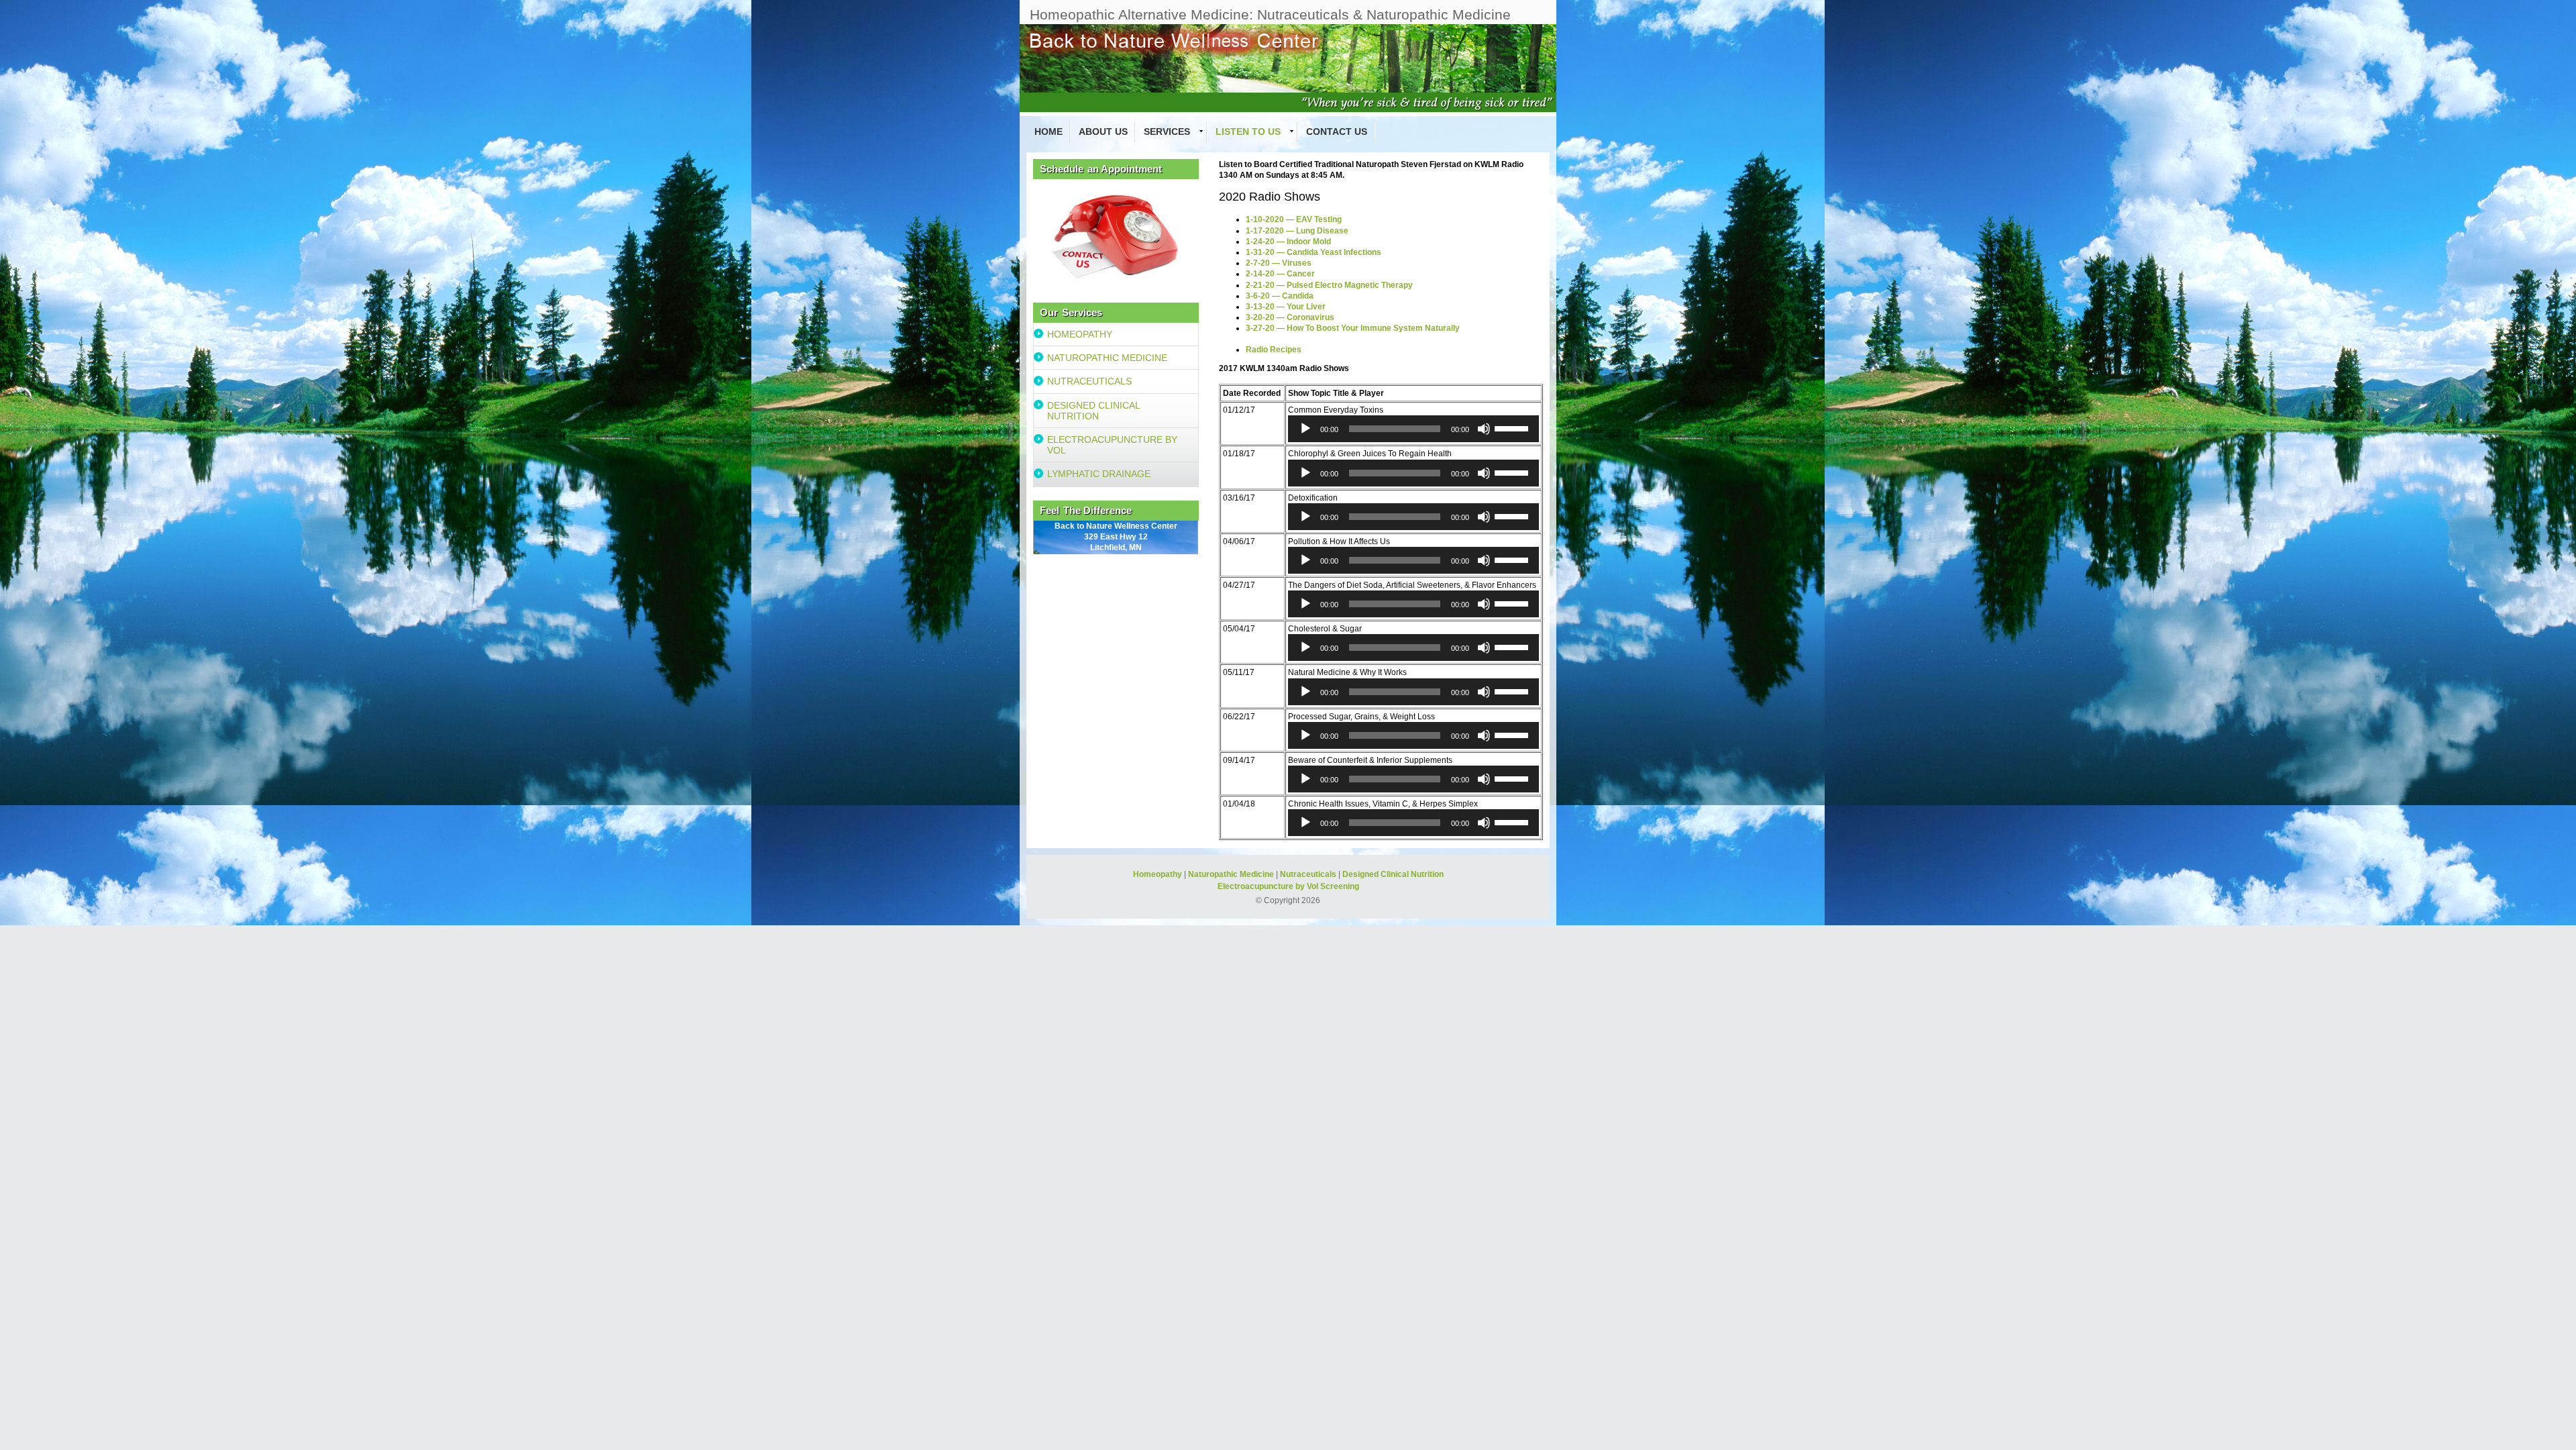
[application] (1413, 429)
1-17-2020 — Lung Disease (1297, 231)
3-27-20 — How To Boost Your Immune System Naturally (1353, 328)
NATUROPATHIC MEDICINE (1107, 358)
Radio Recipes (1274, 350)
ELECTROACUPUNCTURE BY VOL (1112, 445)
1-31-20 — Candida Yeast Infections (1313, 252)
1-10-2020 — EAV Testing (1294, 219)
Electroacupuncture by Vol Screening (1288, 886)
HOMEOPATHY (1080, 334)
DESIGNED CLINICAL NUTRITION (1094, 411)
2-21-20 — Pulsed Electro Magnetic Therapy (1329, 285)
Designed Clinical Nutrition (1393, 874)
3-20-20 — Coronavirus (1290, 317)
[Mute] (1484, 429)
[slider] (1513, 427)
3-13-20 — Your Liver (1286, 307)
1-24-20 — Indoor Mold (1288, 242)
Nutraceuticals (1308, 874)
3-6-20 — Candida (1280, 296)
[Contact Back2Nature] (1116, 234)
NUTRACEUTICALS (1089, 381)
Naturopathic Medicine (1231, 874)
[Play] (1305, 429)
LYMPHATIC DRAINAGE (1099, 474)
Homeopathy (1158, 874)
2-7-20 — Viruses (1279, 263)
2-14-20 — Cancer (1280, 274)
